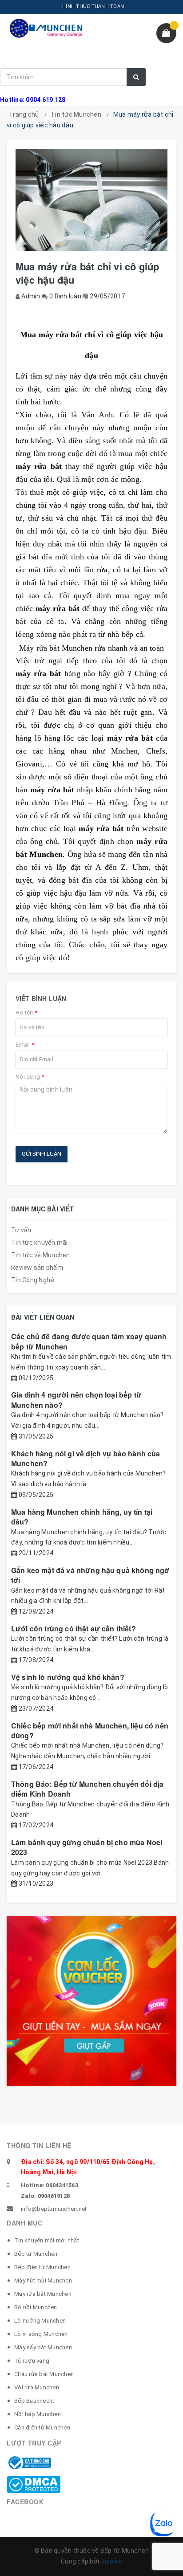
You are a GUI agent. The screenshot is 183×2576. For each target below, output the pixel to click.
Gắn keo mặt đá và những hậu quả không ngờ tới (90, 1575)
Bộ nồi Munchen (36, 2307)
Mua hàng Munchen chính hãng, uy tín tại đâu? (82, 1517)
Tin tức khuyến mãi (40, 1243)
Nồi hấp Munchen (38, 2414)
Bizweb (111, 2561)
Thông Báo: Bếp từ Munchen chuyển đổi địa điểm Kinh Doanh (87, 1789)
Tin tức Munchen (76, 114)
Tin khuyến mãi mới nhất (47, 2240)
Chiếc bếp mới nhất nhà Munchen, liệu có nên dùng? (90, 1730)
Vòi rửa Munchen (37, 2387)
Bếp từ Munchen (36, 2254)
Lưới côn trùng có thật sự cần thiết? (74, 1628)
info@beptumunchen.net (54, 2209)
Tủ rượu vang (32, 2361)
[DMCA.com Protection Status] (34, 2484)
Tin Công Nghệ (33, 1280)
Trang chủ (24, 114)
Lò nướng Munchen (40, 2321)
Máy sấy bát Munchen (43, 2347)
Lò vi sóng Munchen (41, 2334)
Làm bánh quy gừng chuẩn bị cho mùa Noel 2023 (87, 1847)
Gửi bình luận (42, 1154)
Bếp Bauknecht (34, 2401)
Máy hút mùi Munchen (43, 2280)
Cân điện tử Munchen (42, 2427)
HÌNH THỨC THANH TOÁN (93, 6)
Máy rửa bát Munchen (43, 2294)
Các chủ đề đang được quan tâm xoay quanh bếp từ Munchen (89, 1341)
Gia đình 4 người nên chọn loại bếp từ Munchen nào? (76, 1400)
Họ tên (26, 1013)
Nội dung (30, 1077)
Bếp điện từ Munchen (42, 2267)
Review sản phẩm (37, 1268)
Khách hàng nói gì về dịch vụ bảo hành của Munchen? (86, 1458)
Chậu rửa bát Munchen (44, 2374)
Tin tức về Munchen (41, 1255)
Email (25, 1045)
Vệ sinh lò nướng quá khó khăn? (68, 1677)
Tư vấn (21, 1230)
